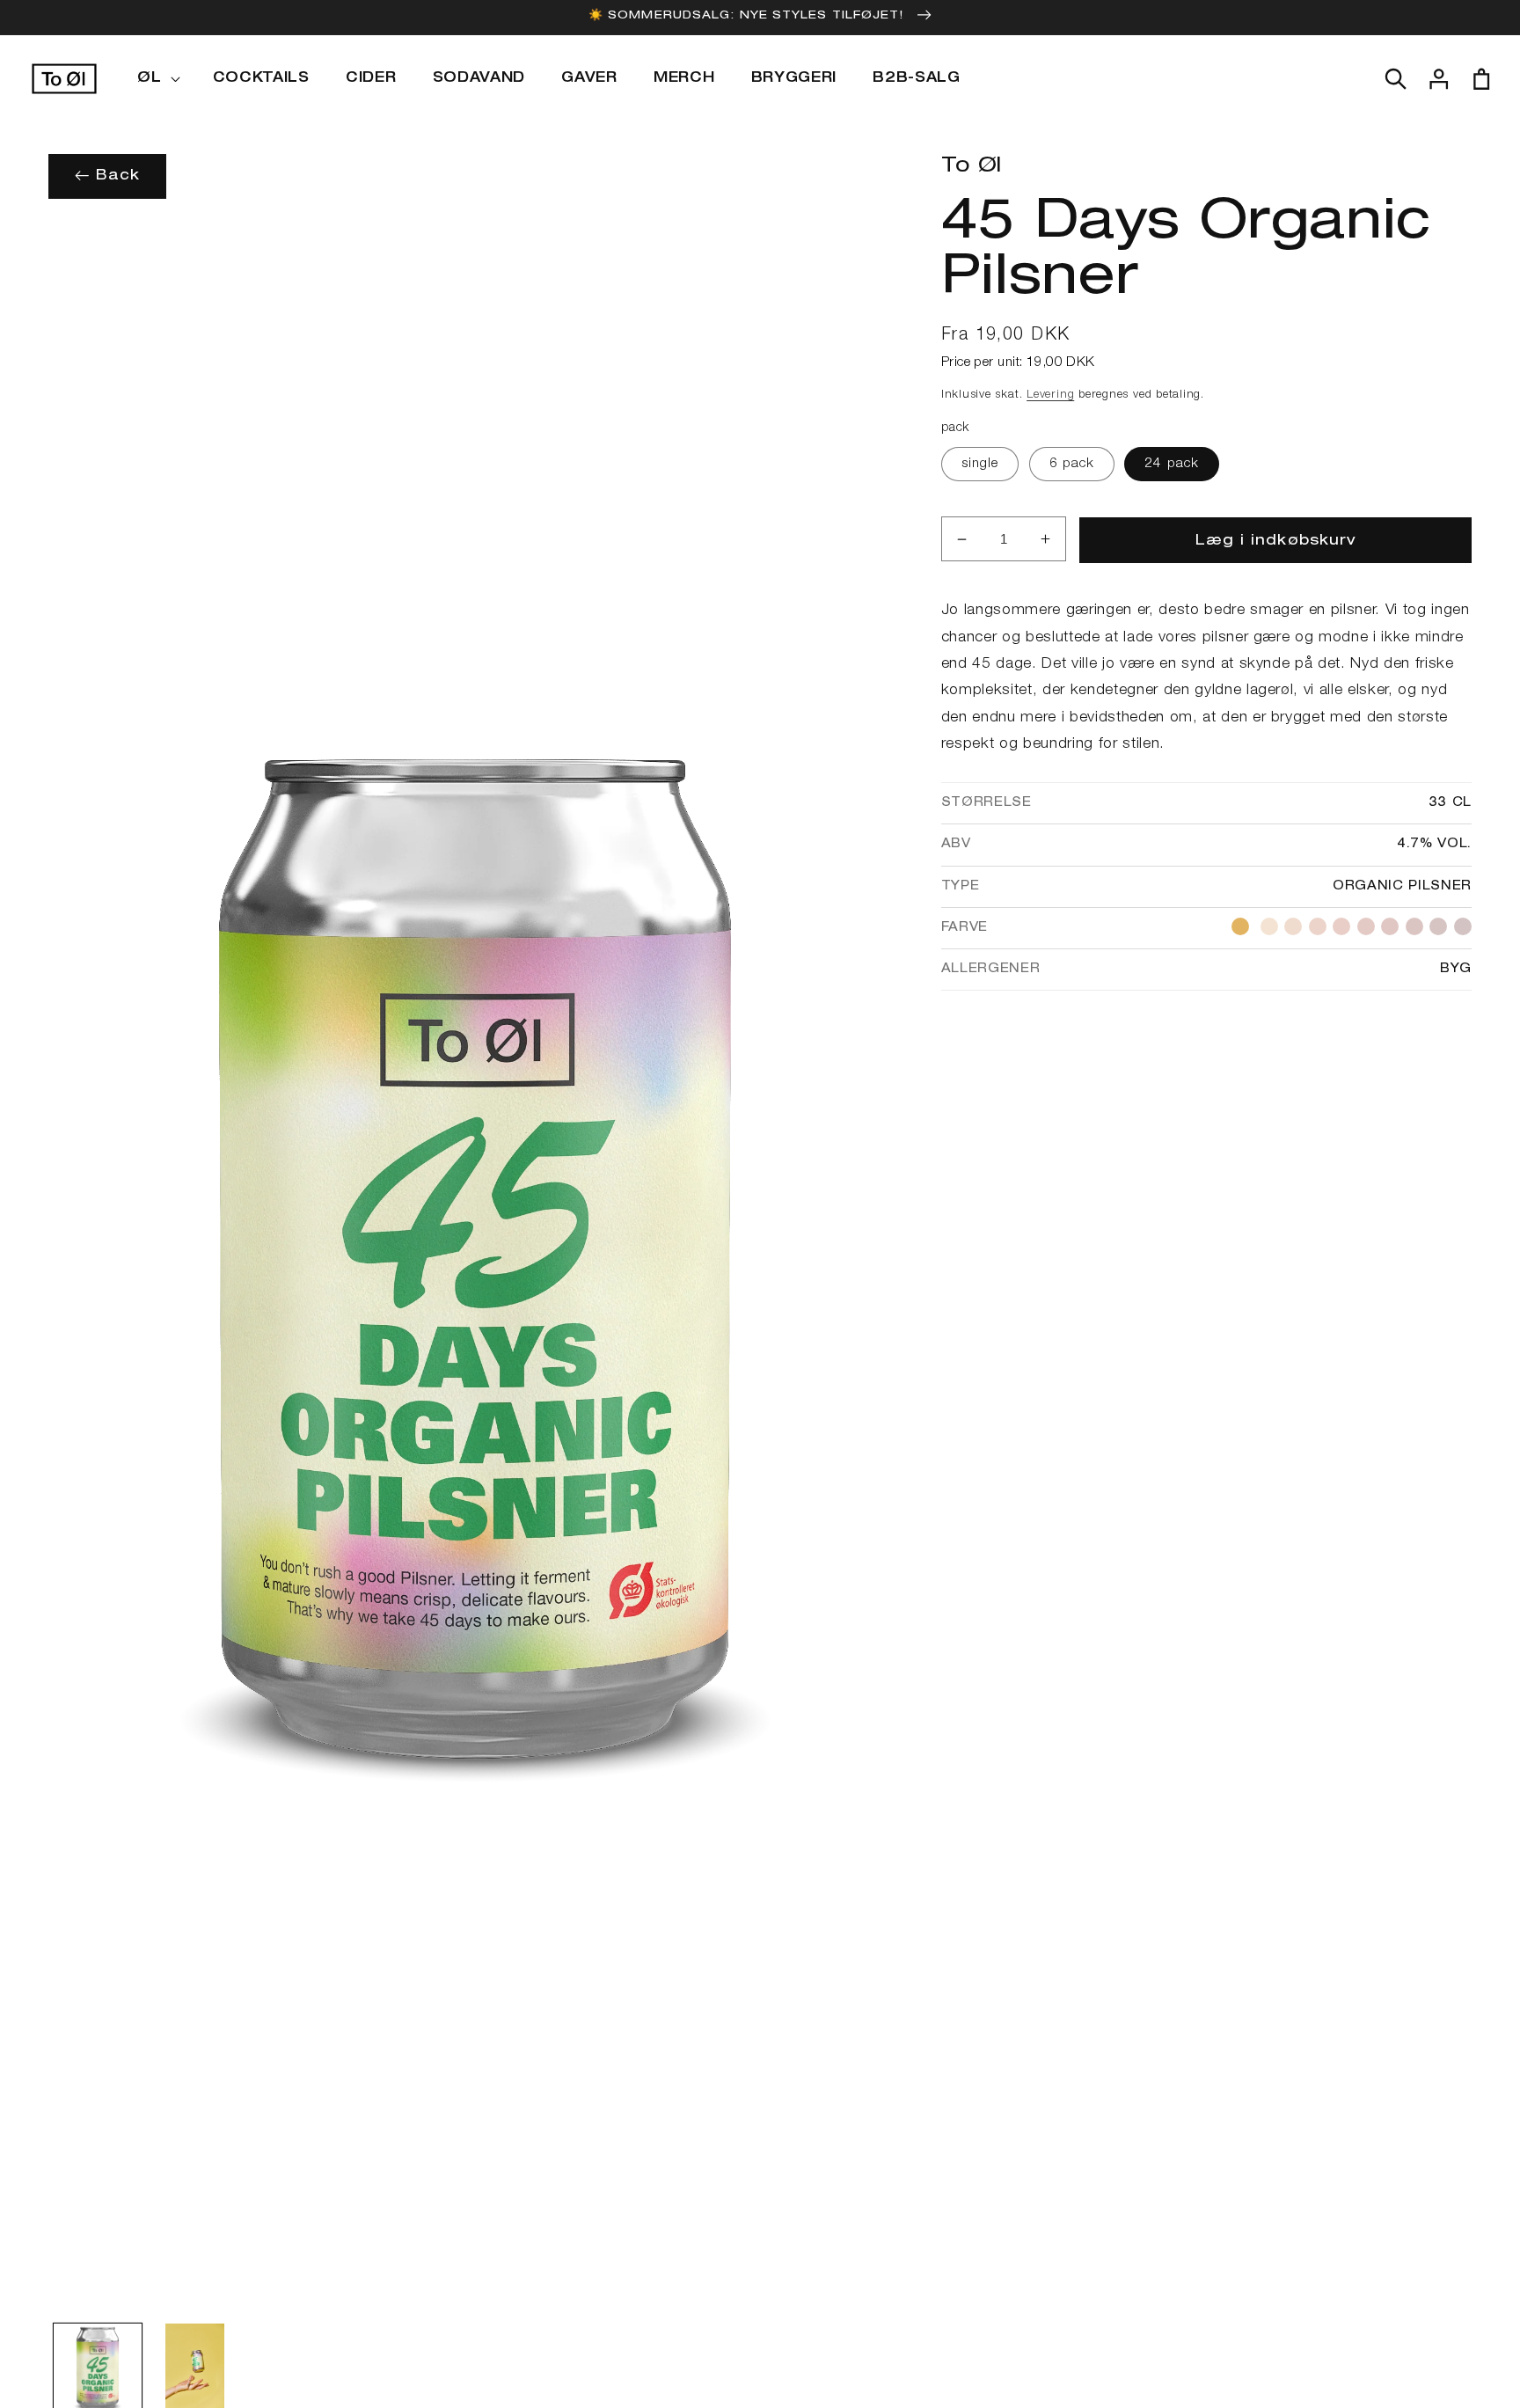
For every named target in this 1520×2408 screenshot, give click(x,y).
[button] (157, 79)
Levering (1050, 395)
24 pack (1172, 464)
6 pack (1072, 464)
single (980, 464)
